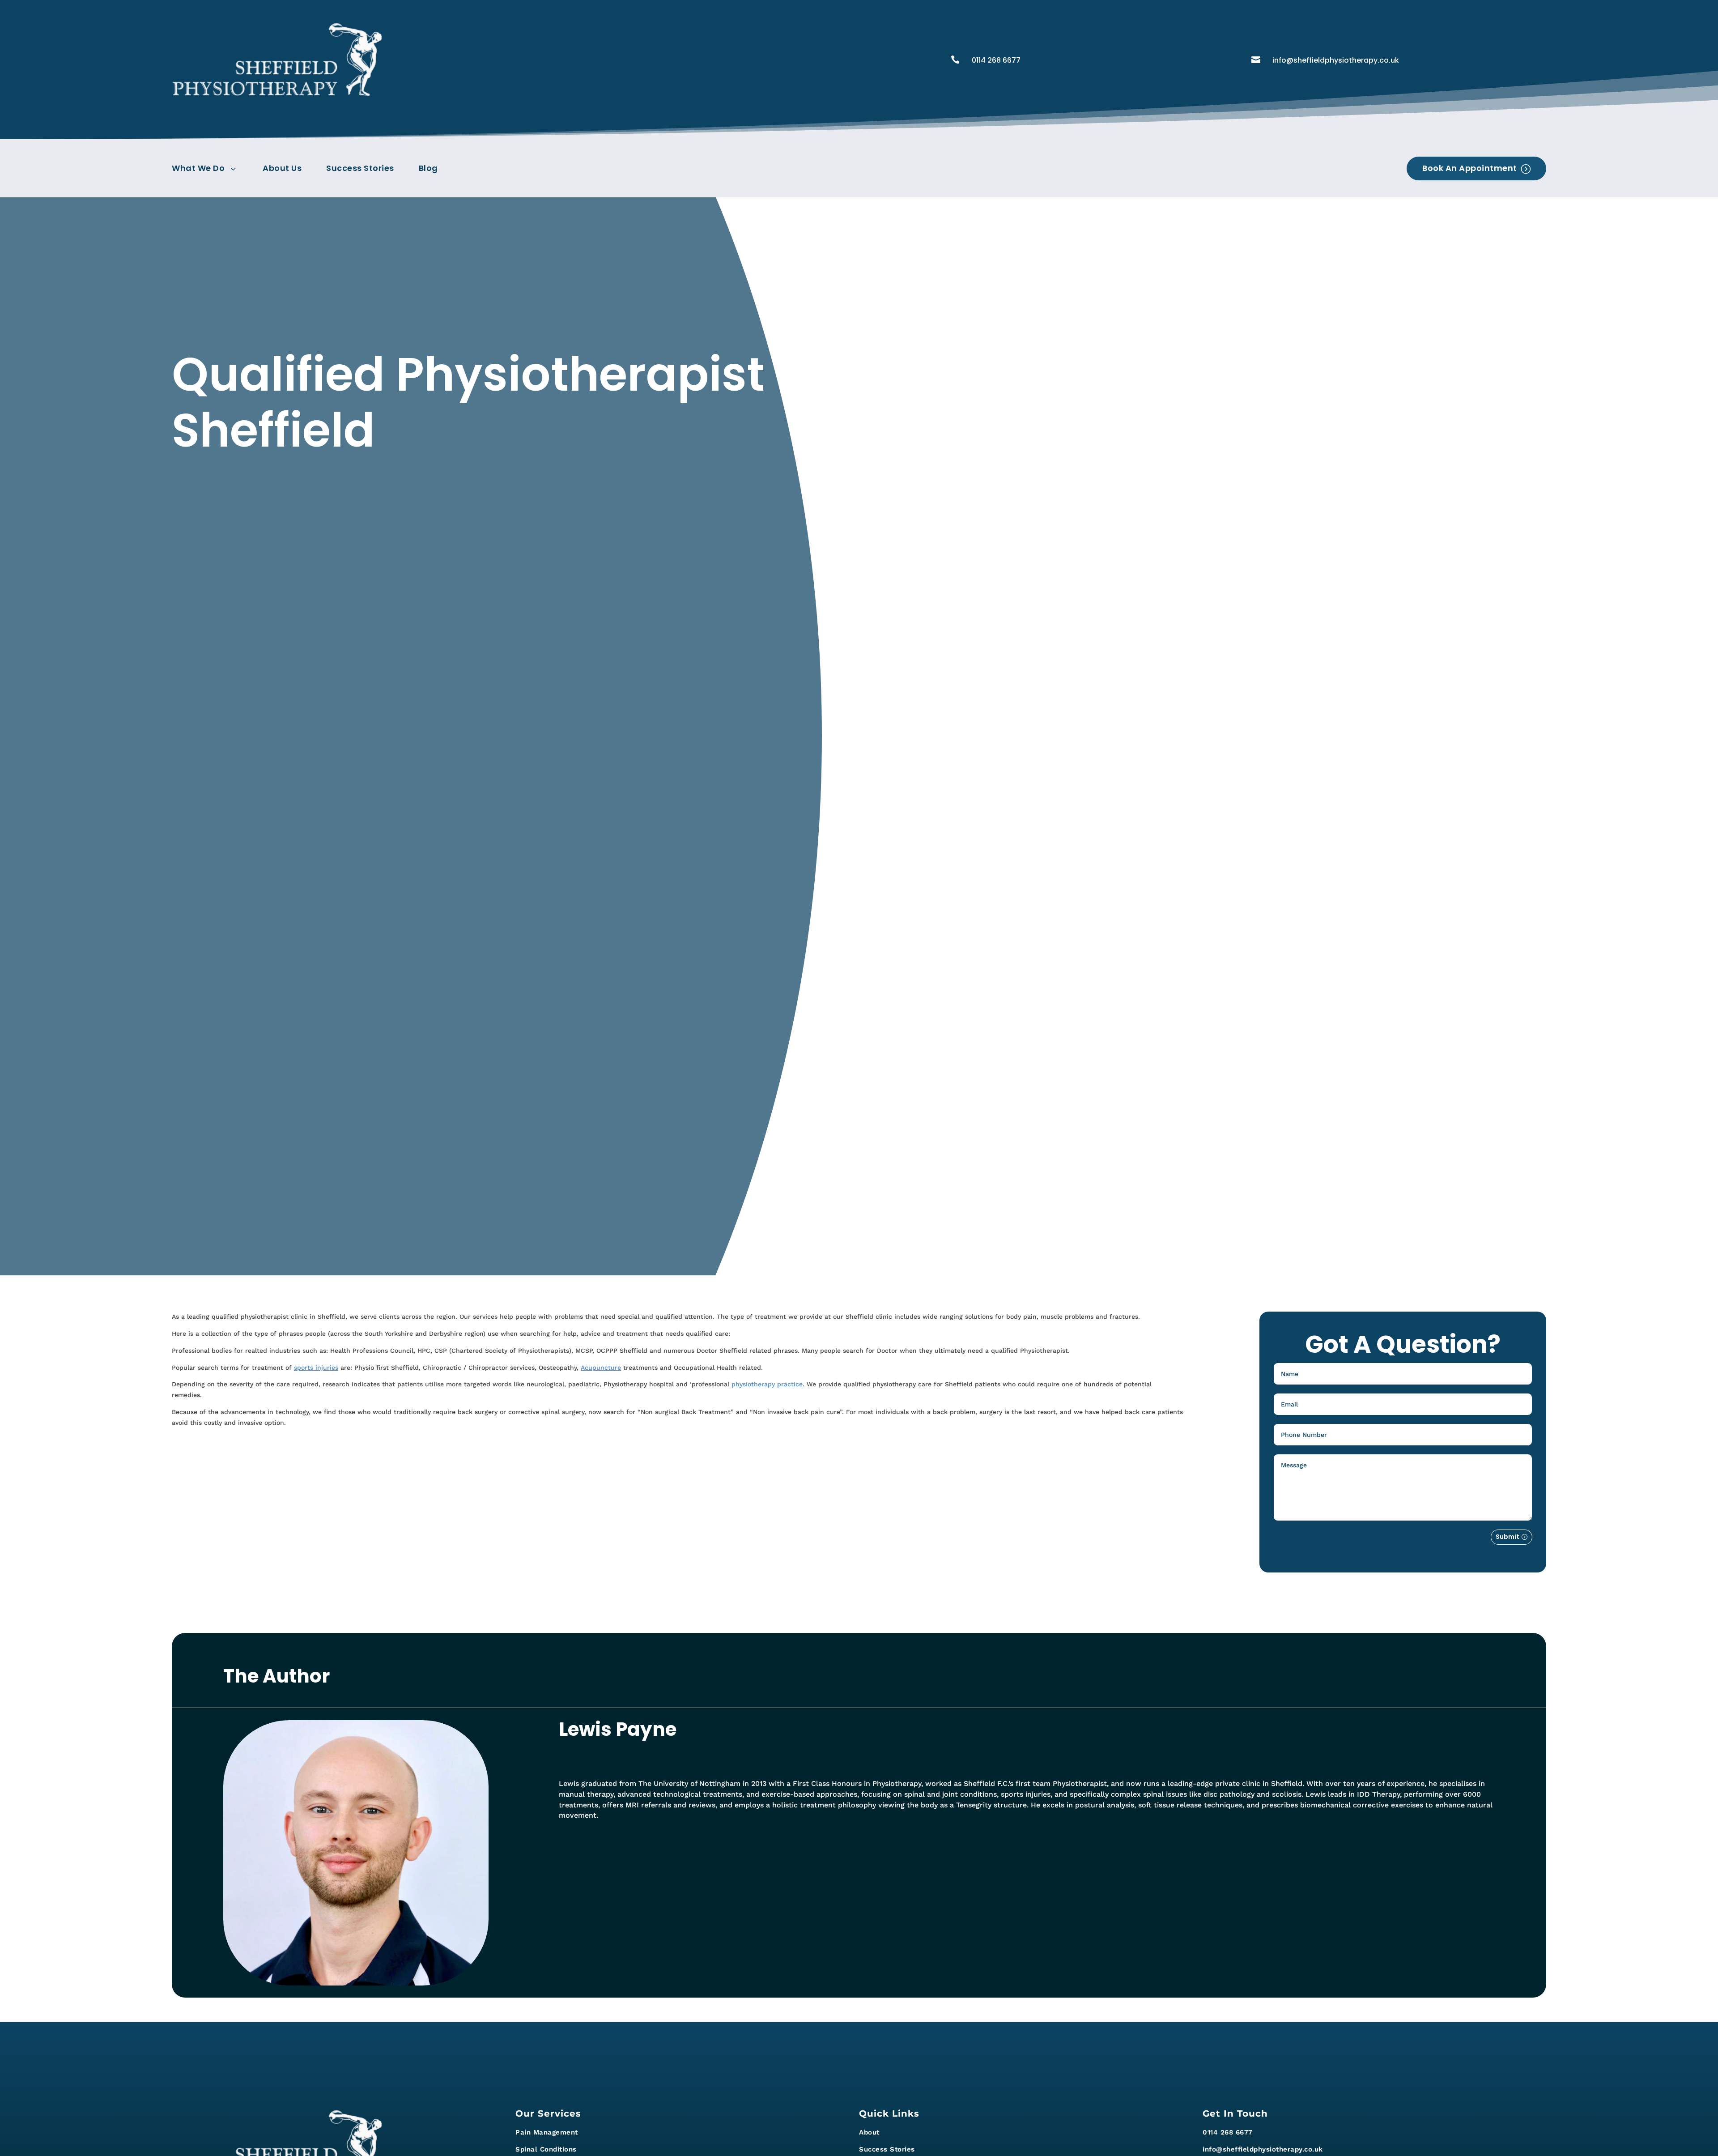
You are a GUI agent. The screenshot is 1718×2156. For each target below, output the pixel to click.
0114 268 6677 (996, 60)
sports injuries (316, 1368)
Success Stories (887, 2149)
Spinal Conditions (546, 2149)
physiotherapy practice (767, 1384)
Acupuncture (601, 1368)
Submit (1508, 1537)
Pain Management (547, 2132)
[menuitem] (208, 168)
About (869, 2132)
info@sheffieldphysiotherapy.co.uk (1336, 60)
